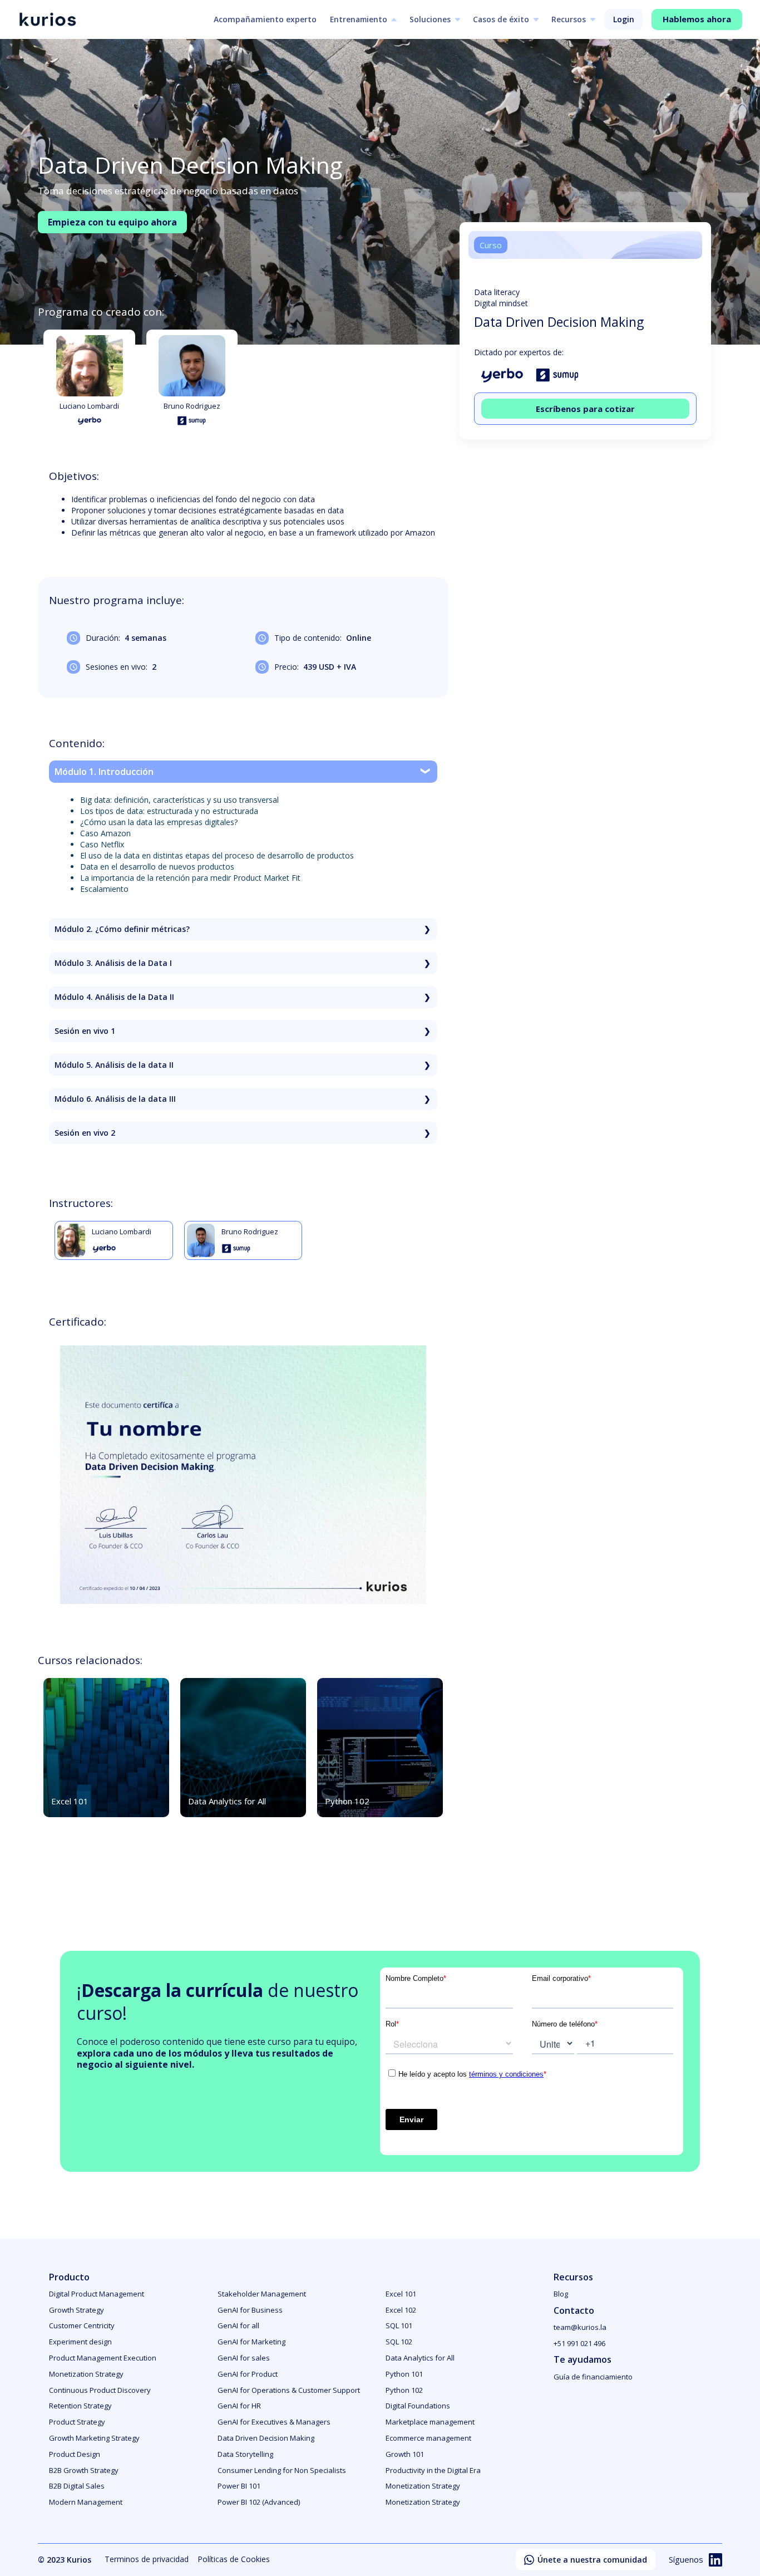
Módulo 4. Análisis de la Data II (114, 997)
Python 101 (404, 2374)
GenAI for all (238, 2325)
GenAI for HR (239, 2406)
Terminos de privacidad (147, 2559)
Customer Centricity (82, 2325)
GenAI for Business (250, 2310)
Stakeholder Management (262, 2294)
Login (624, 19)
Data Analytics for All (420, 2358)
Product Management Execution (103, 2358)
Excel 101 (401, 2294)
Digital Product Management (97, 2294)
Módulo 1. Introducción (104, 772)
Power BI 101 (239, 2486)
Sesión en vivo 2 (85, 1133)
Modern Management (86, 2502)
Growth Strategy (77, 2310)
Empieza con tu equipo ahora (112, 222)
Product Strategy (77, 2422)
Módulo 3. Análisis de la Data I (113, 963)
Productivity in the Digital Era (433, 2470)
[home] (47, 20)
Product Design (75, 2454)
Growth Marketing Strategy (94, 2438)
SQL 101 (399, 2325)
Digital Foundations (418, 2406)
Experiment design (80, 2342)
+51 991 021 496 (579, 2343)
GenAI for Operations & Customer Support (289, 2390)
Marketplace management (430, 2422)
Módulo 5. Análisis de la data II (114, 1065)
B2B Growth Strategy (84, 2470)
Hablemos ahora (697, 19)
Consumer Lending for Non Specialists (282, 2470)
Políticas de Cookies (234, 2559)
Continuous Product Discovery (100, 2390)
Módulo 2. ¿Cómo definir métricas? (122, 929)
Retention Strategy (80, 2406)
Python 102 (404, 2390)
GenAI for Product (248, 2374)
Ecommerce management (428, 2438)
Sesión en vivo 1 (85, 1031)
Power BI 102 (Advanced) (259, 2502)
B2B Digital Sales (77, 2486)
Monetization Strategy (86, 2374)
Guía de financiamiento (593, 2377)
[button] (363, 19)
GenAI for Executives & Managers (274, 2422)
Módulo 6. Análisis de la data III (115, 1099)
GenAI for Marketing (251, 2342)
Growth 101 (405, 2454)
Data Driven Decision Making (266, 2438)
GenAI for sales (244, 2358)
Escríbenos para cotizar (585, 408)
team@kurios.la (580, 2327)
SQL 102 (399, 2342)
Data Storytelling (245, 2454)
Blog (561, 2294)
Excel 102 (401, 2310)
